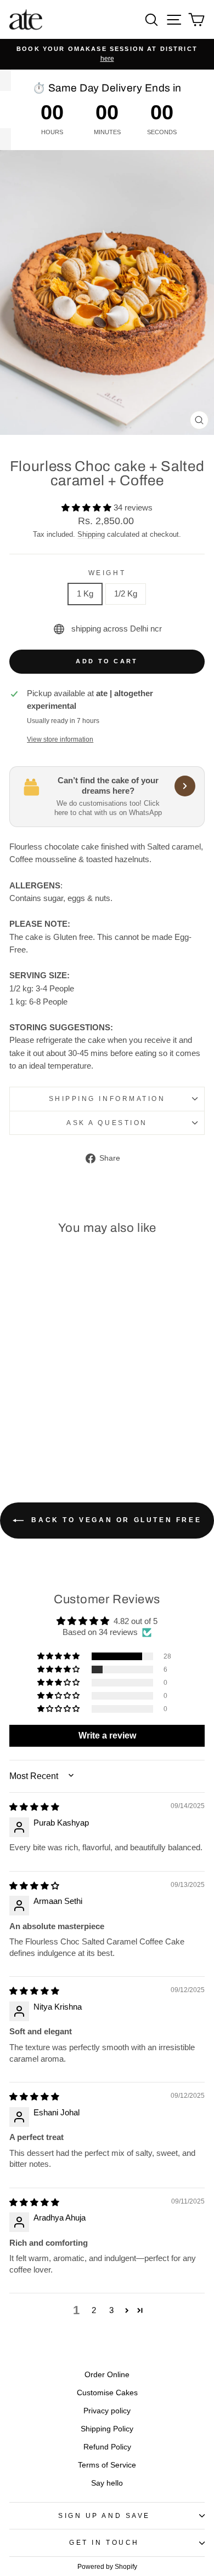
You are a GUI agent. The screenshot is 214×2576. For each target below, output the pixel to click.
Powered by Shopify (107, 2567)
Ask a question (107, 1123)
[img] (34, 1807)
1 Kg (85, 594)
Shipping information (107, 1098)
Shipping (91, 535)
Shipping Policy (107, 2429)
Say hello (107, 2483)
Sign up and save (104, 2515)
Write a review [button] (107, 1735)
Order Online (107, 2375)
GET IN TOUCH (104, 2542)
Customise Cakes (107, 2393)
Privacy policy (107, 2411)
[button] (88, 508)
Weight (107, 573)
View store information (60, 739)
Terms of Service (107, 2465)
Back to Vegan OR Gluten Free (115, 1520)
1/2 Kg (126, 594)
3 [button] (111, 2310)
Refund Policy (107, 2447)
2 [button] (94, 2310)
